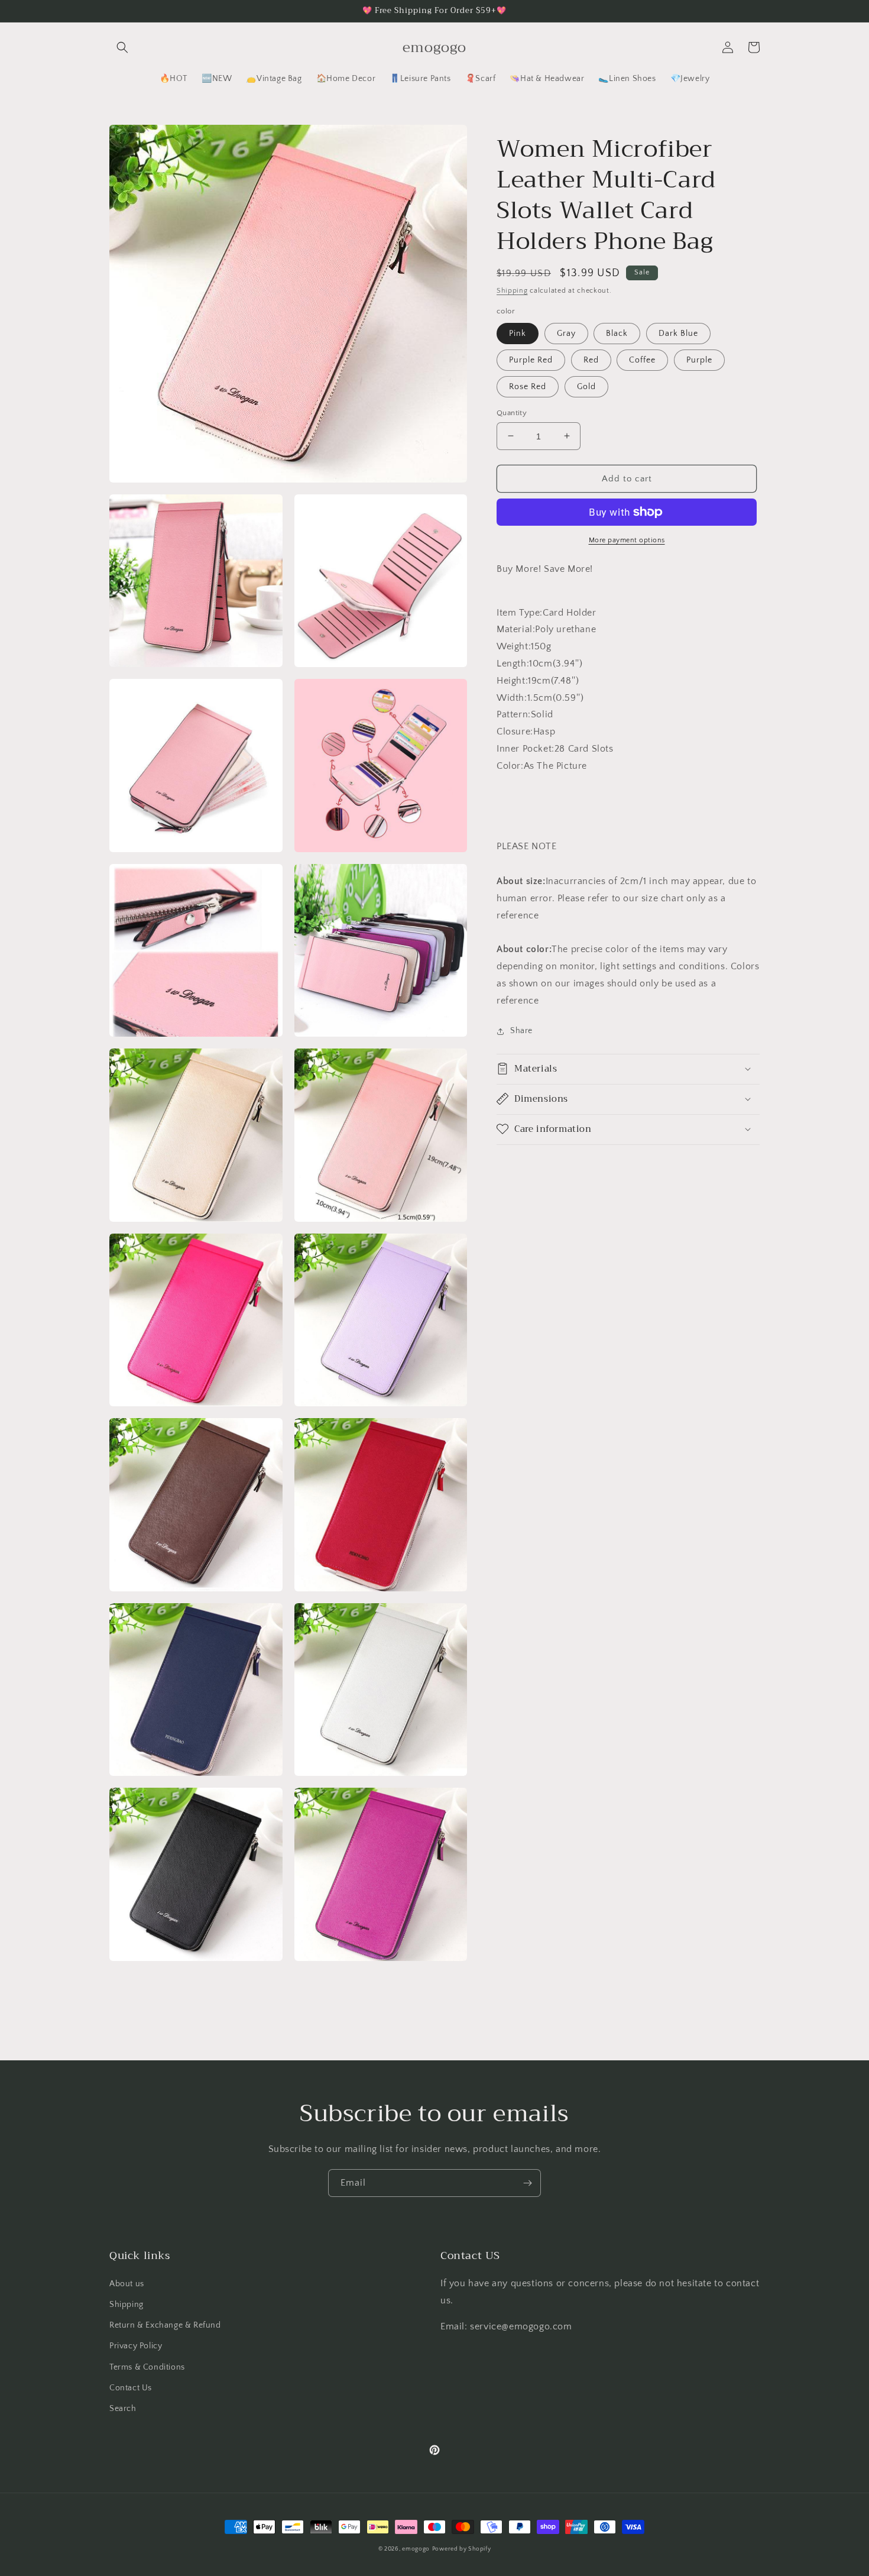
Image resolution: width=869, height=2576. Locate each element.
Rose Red (528, 386)
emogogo (416, 2549)
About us (127, 2284)
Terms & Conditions (147, 2367)
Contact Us (131, 2388)
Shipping (512, 291)
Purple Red (531, 360)
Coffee (642, 360)
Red (591, 360)
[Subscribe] (527, 2183)
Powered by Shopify (462, 2549)
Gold (586, 386)
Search (123, 2409)
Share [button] (521, 1031)
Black (617, 333)
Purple (699, 360)
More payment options (627, 540)
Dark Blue (678, 333)
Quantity (512, 412)
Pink (518, 333)
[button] (122, 47)
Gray (566, 333)
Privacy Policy (136, 2346)
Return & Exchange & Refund (165, 2325)
